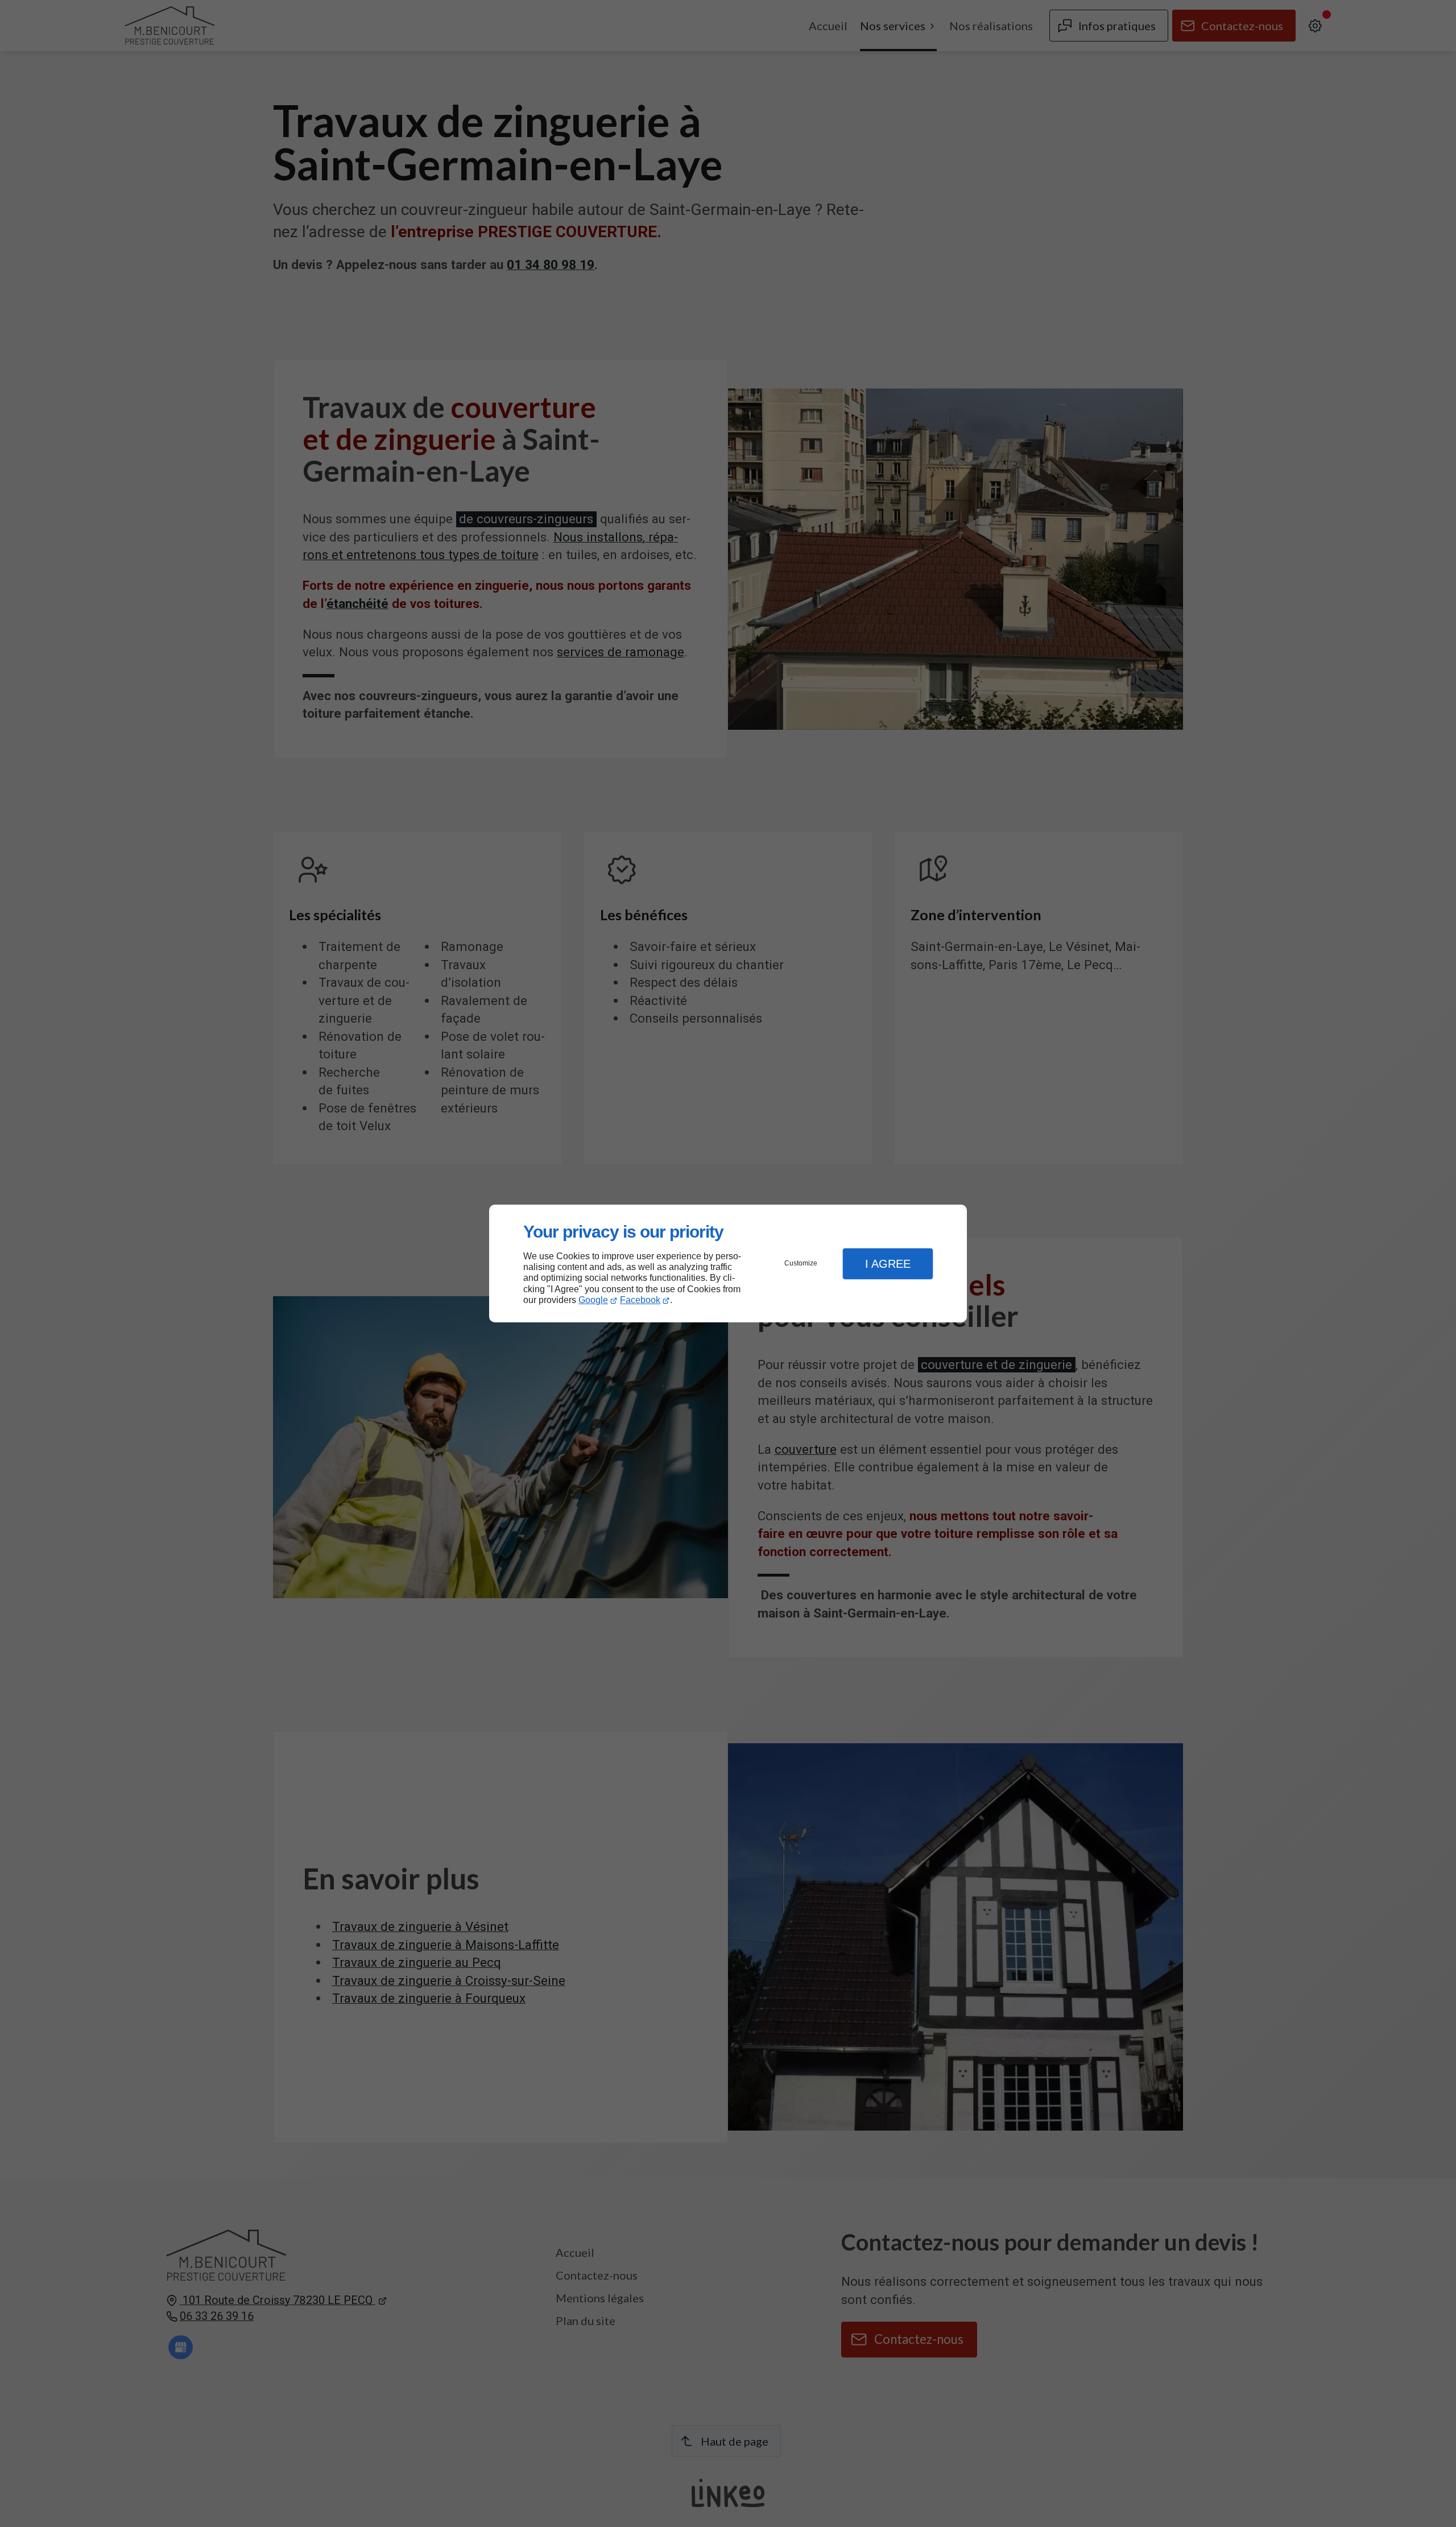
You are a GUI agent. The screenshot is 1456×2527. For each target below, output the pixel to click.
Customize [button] (801, 1263)
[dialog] (728, 1263)
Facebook (640, 1300)
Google (593, 1300)
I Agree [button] (888, 1264)
